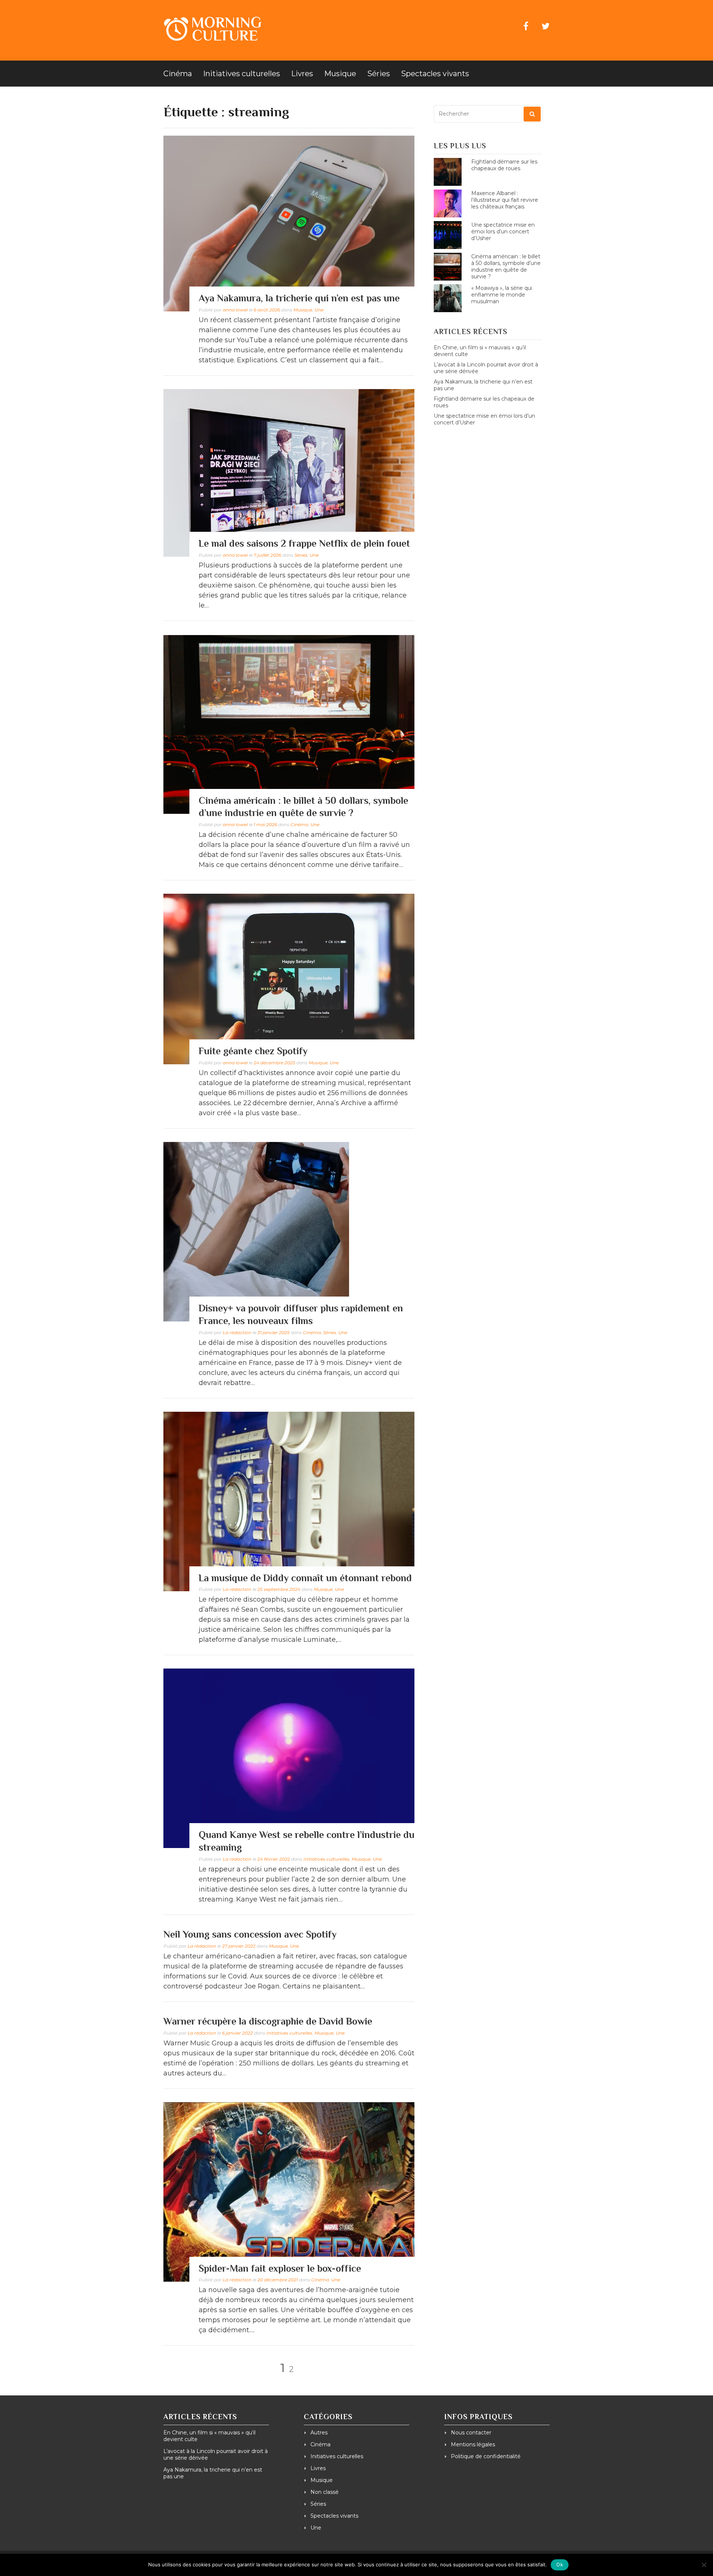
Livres (302, 74)
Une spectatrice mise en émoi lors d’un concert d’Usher (503, 232)
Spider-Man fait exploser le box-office (280, 2268)
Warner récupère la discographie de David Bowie (268, 2021)
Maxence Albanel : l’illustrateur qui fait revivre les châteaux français (505, 200)
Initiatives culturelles (242, 74)
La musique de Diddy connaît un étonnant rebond (305, 1578)
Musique (340, 74)
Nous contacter (471, 2433)
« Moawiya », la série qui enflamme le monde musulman (502, 295)
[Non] (704, 2565)
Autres (319, 2433)
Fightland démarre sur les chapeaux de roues (504, 165)
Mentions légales (473, 2444)
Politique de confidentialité (486, 2456)
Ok (560, 2564)
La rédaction (237, 1332)
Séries (379, 74)
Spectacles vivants (435, 74)
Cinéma (178, 74)
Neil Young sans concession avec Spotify (250, 1934)
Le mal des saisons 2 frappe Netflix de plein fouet (304, 543)
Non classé (325, 2492)
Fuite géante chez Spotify (253, 1051)
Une (319, 310)
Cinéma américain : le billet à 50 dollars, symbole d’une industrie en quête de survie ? (506, 266)
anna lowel (235, 310)
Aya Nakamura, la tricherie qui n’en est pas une (299, 298)
